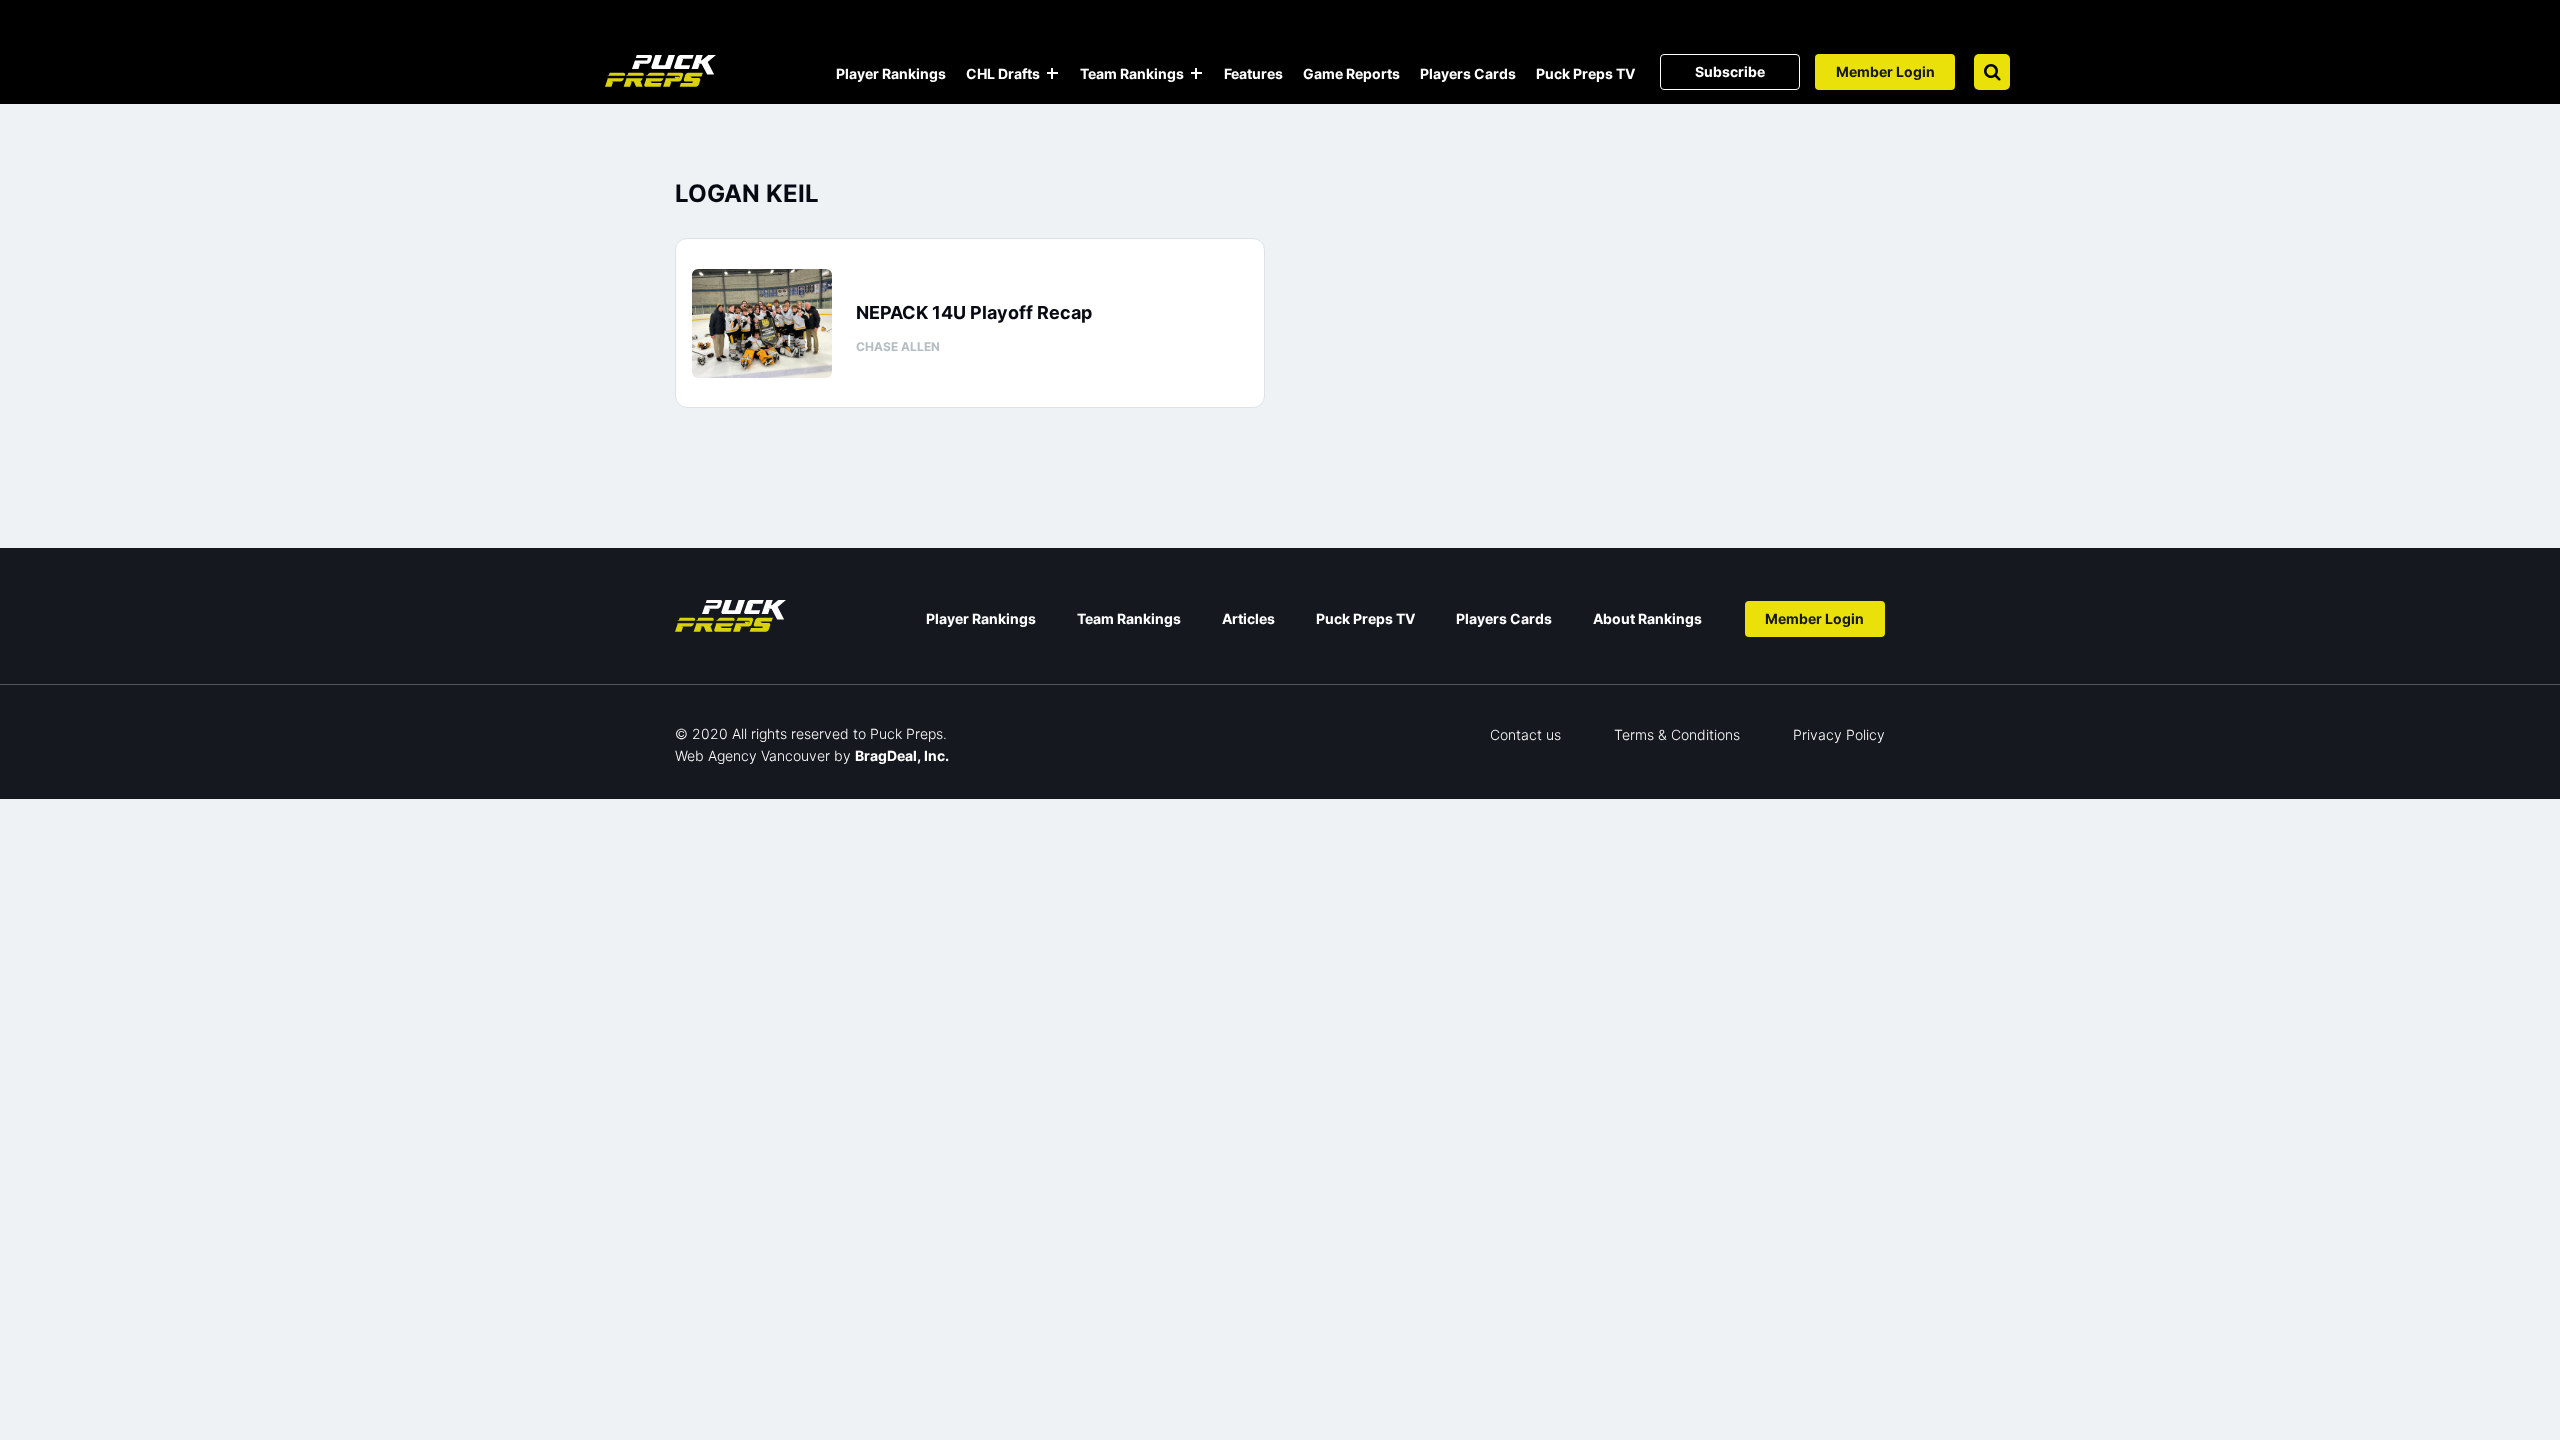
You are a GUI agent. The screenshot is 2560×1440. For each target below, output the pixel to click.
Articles (1248, 618)
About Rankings (1647, 618)
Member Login (1885, 71)
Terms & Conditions (1677, 734)
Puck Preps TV (1585, 73)
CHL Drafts (1003, 73)
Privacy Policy (1839, 734)
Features (1253, 73)
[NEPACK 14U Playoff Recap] (762, 323)
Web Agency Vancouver (752, 755)
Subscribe (1730, 71)
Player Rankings (891, 73)
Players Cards (1468, 73)
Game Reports (1351, 73)
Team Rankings (1132, 73)
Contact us (1525, 734)
